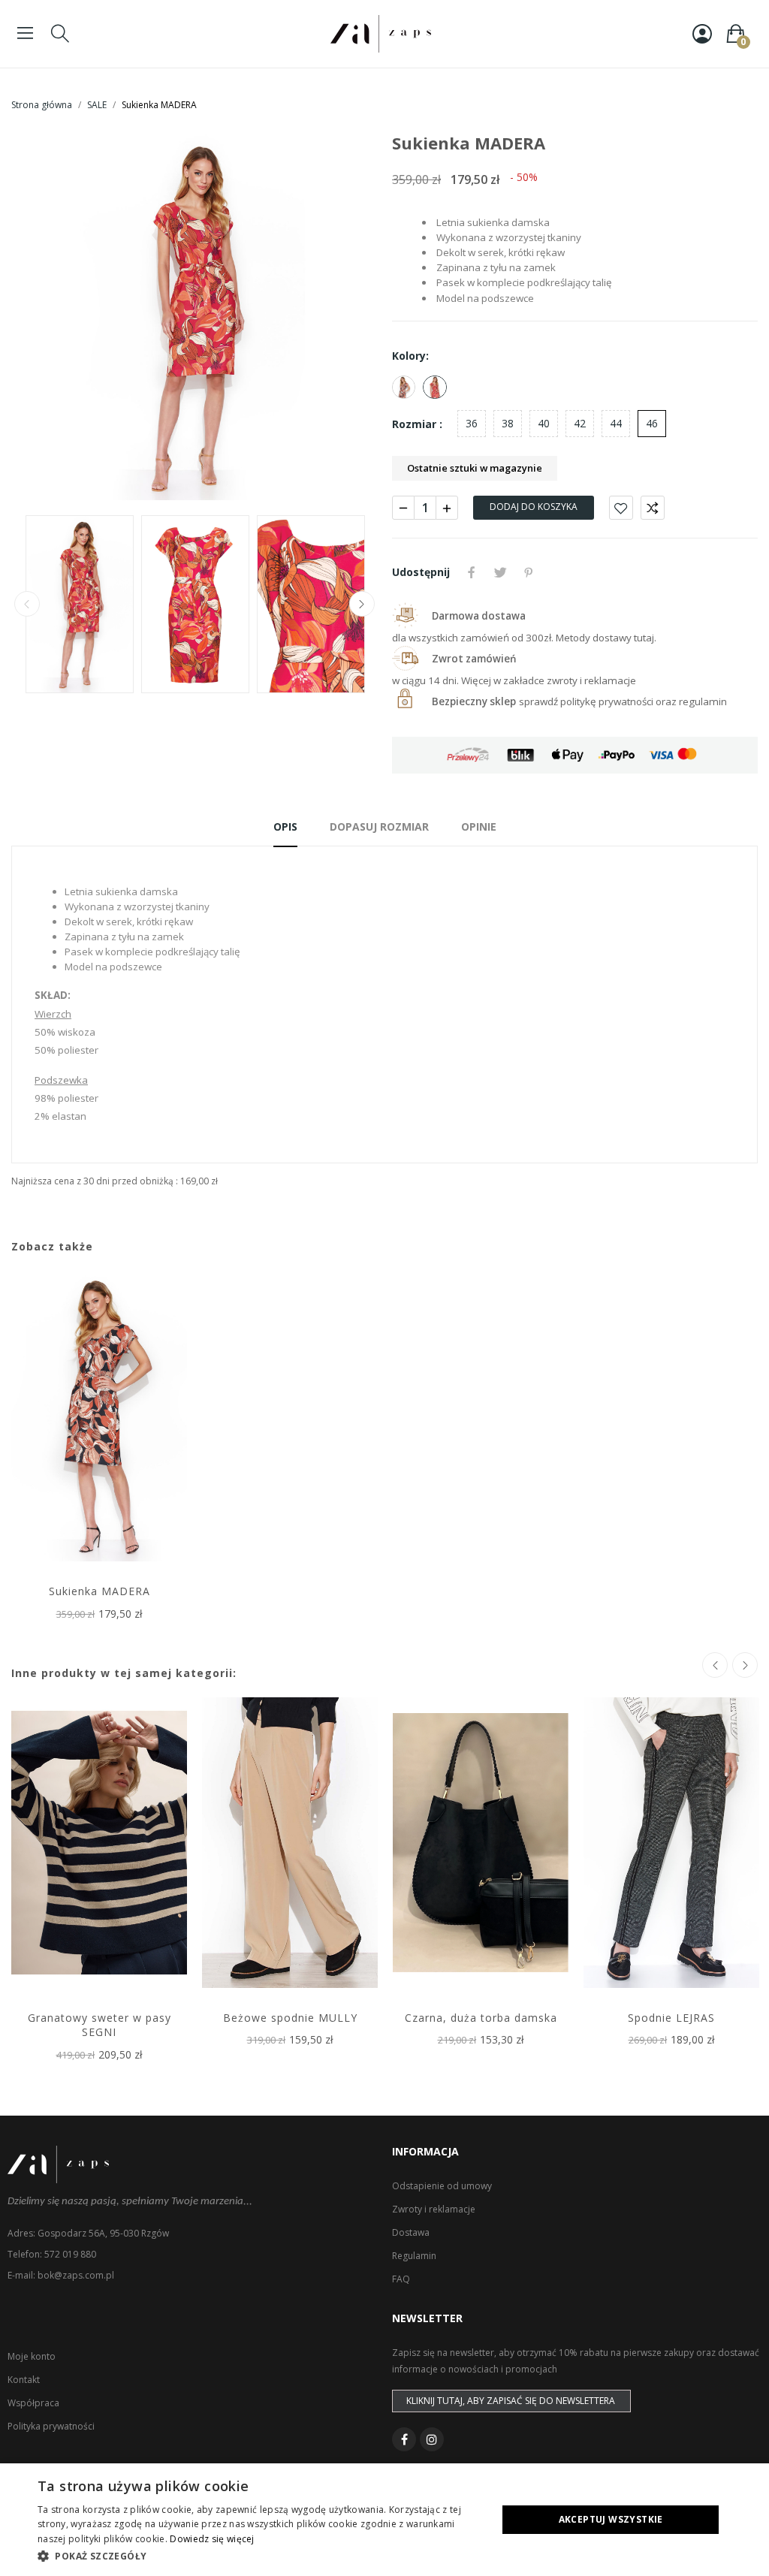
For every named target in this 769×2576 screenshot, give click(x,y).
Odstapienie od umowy (442, 2186)
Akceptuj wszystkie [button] (611, 2519)
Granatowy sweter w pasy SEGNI (100, 2025)
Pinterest (529, 572)
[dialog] (384, 2520)
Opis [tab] (285, 826)
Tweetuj (500, 572)
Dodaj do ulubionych (621, 508)
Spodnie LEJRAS (671, 2018)
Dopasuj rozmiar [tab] (379, 826)
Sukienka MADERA (100, 1591)
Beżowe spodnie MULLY (290, 2018)
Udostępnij (472, 572)
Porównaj (653, 508)
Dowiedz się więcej (212, 2539)
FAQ (401, 2279)
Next (342, 318)
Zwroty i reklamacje (434, 2209)
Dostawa (411, 2232)
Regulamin (414, 2256)
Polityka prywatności (51, 2426)
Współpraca (33, 2403)
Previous (47, 318)
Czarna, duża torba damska (481, 2018)
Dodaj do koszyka (534, 507)
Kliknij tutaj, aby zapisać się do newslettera (511, 2401)
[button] (261, 2556)
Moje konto (32, 2356)
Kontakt (24, 2380)
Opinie (479, 826)
